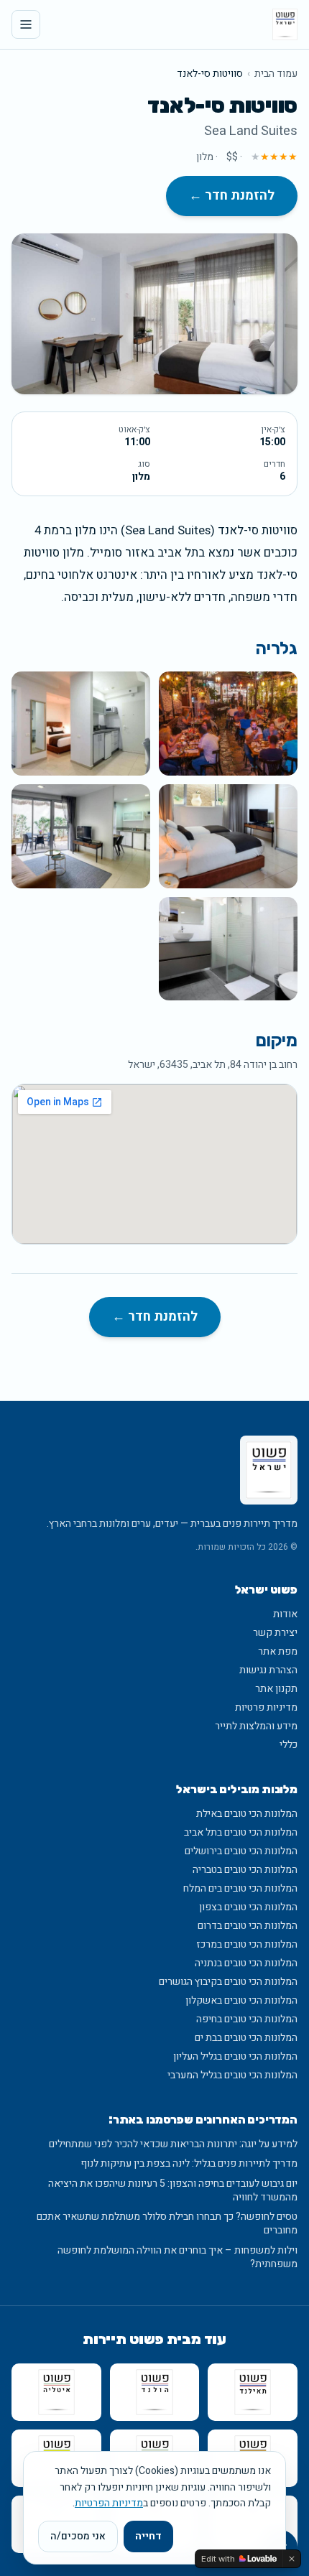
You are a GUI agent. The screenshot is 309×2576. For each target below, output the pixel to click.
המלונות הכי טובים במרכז (247, 1944)
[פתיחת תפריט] (26, 24)
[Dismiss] (292, 2559)
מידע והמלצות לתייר (256, 1726)
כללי (289, 1745)
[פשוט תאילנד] (253, 2392)
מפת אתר (278, 1651)
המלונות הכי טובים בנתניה (246, 1963)
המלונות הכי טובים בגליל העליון (235, 2056)
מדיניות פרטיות (266, 1707)
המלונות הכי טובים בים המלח (240, 1888)
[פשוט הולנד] (155, 2392)
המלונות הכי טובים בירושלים (241, 1851)
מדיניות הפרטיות (109, 2503)
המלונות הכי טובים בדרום (248, 1926)
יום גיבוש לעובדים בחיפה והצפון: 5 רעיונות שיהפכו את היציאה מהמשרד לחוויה (173, 2191)
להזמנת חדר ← (232, 196)
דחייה (148, 2536)
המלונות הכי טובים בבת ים (246, 2038)
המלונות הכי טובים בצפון (248, 1907)
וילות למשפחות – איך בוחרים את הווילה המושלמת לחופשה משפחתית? (177, 2258)
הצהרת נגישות (268, 1670)
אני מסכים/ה (78, 2536)
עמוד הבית (276, 74)
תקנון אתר (276, 1689)
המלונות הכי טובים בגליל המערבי (232, 2075)
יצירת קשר (275, 1633)
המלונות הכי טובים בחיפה (247, 2019)
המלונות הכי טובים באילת (247, 1814)
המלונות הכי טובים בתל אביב (241, 1832)
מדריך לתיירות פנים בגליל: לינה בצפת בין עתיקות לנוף (189, 2163)
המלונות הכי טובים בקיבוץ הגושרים (228, 1982)
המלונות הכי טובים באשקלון (241, 2000)
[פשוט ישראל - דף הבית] (285, 24)
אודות (285, 1614)
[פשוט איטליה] (56, 2392)
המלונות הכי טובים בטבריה (245, 1870)
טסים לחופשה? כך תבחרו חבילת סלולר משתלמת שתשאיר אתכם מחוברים (167, 2224)
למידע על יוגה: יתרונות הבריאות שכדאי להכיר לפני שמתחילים (173, 2144)
